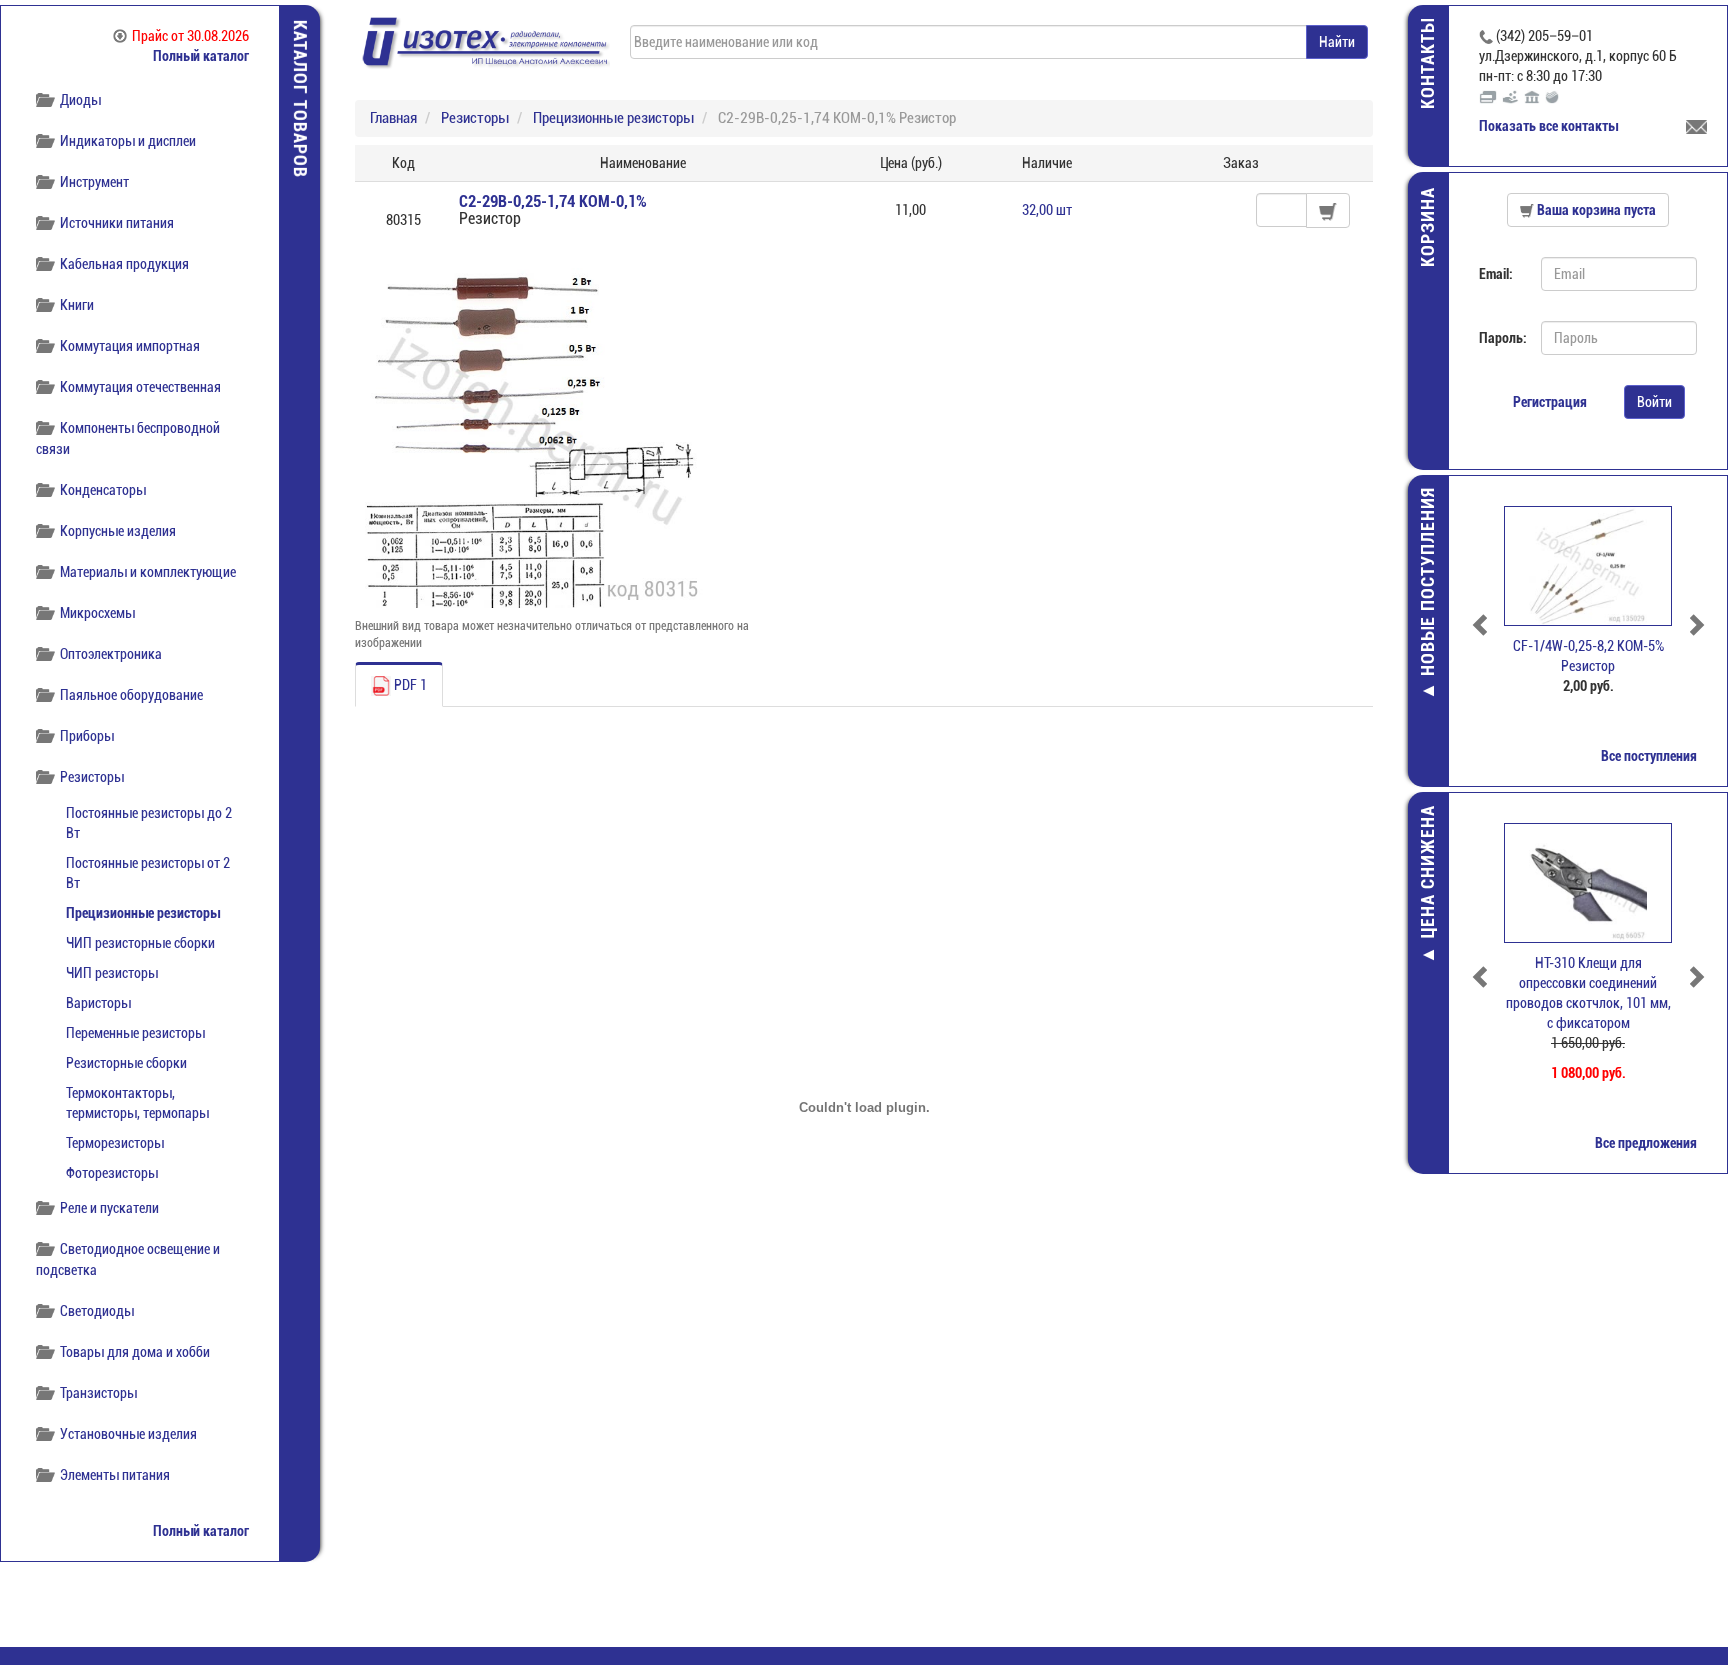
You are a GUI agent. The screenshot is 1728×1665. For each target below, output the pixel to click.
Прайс (190, 36)
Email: (1496, 274)
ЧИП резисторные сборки (140, 943)
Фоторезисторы (112, 1173)
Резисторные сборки (126, 1063)
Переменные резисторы (135, 1033)
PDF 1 (409, 685)
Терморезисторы (115, 1143)
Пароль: (1502, 338)
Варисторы (98, 1003)
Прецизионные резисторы (143, 913)
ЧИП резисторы (112, 973)
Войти (1654, 402)
